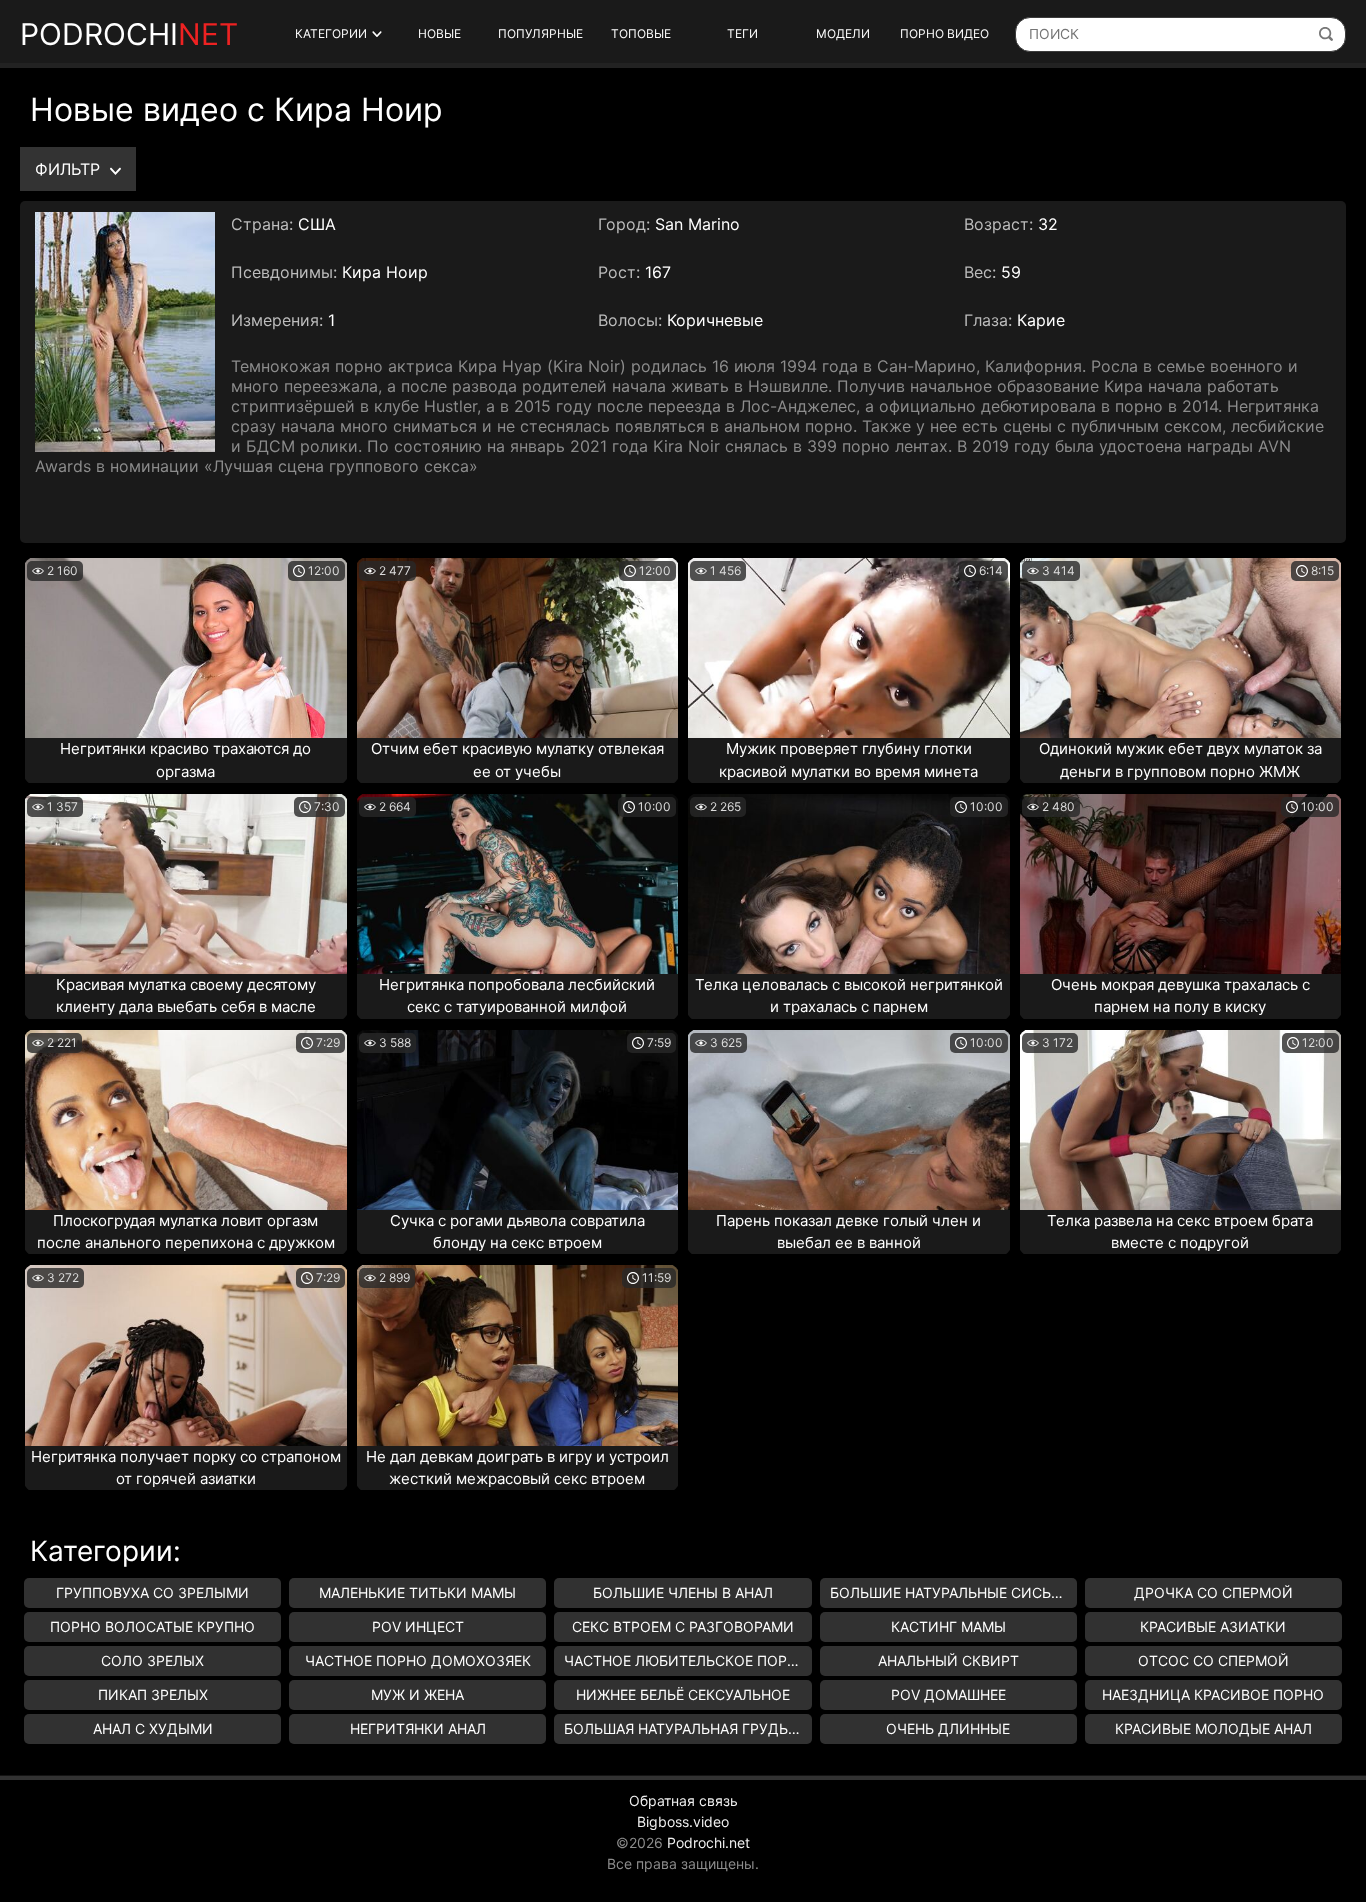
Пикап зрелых (153, 1694)
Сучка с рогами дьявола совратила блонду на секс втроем (517, 1232)
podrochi (129, 34)
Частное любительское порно (686, 1660)
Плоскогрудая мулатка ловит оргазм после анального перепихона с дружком (186, 1232)
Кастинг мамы (948, 1626)
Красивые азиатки (1213, 1626)
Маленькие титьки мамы (417, 1592)
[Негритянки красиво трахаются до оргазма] (186, 648)
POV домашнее (948, 1694)
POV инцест (418, 1626)
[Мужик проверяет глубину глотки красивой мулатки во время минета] (849, 648)
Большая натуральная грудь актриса (687, 1728)
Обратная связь (683, 1800)
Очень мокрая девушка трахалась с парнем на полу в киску (1180, 996)
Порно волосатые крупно (152, 1626)
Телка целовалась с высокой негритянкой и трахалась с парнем (849, 996)
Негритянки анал (418, 1728)
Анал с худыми (153, 1728)
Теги (742, 33)
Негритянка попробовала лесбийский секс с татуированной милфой (517, 996)
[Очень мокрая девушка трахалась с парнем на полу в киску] (1181, 884)
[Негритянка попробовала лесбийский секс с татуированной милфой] (518, 884)
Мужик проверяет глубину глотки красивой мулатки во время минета (848, 760)
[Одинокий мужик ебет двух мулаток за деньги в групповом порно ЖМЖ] (1181, 648)
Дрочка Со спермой (1213, 1592)
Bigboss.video (683, 1821)
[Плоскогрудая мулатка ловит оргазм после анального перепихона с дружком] (186, 1120)
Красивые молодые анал (1213, 1728)
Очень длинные (948, 1728)
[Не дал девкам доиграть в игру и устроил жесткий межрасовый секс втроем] (518, 1355)
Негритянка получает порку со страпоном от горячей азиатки (186, 1468)
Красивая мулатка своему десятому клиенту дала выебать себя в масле (186, 996)
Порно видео (944, 33)
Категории (331, 33)
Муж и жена (417, 1694)
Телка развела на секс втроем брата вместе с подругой (1180, 1232)
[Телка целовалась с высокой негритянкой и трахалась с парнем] (849, 884)
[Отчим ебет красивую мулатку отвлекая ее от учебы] (518, 648)
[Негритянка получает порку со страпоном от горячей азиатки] (186, 1355)
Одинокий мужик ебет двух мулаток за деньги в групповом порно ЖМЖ (1180, 760)
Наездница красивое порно (1213, 1694)
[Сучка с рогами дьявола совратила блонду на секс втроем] (518, 1120)
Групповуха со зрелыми (152, 1592)
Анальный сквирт (948, 1660)
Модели (843, 33)
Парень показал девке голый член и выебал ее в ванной (848, 1232)
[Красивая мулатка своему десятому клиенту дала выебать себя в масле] (186, 884)
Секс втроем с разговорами (683, 1626)
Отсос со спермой (1213, 1660)
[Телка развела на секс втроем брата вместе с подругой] (1181, 1120)
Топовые (641, 33)
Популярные (540, 33)
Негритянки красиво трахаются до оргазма (185, 760)
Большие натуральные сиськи (950, 1592)
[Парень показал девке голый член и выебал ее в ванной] (849, 1120)
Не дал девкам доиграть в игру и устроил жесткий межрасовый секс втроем (517, 1468)
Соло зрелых (152, 1660)
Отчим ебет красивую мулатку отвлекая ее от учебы (517, 760)
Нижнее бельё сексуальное (683, 1694)
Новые (439, 33)
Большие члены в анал (683, 1592)
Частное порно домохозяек (418, 1660)
